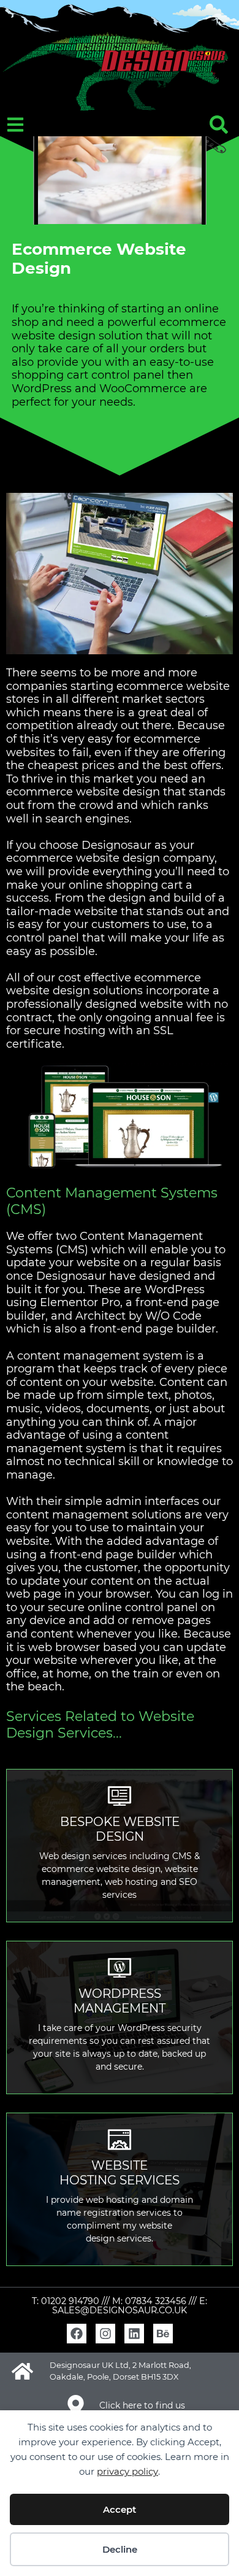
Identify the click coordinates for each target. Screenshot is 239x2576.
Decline (120, 2549)
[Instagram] (105, 2334)
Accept (120, 2509)
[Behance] (163, 2334)
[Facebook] (77, 2334)
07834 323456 (156, 2301)
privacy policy (127, 2471)
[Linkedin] (134, 2334)
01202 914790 (70, 2301)
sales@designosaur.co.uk (120, 2310)
